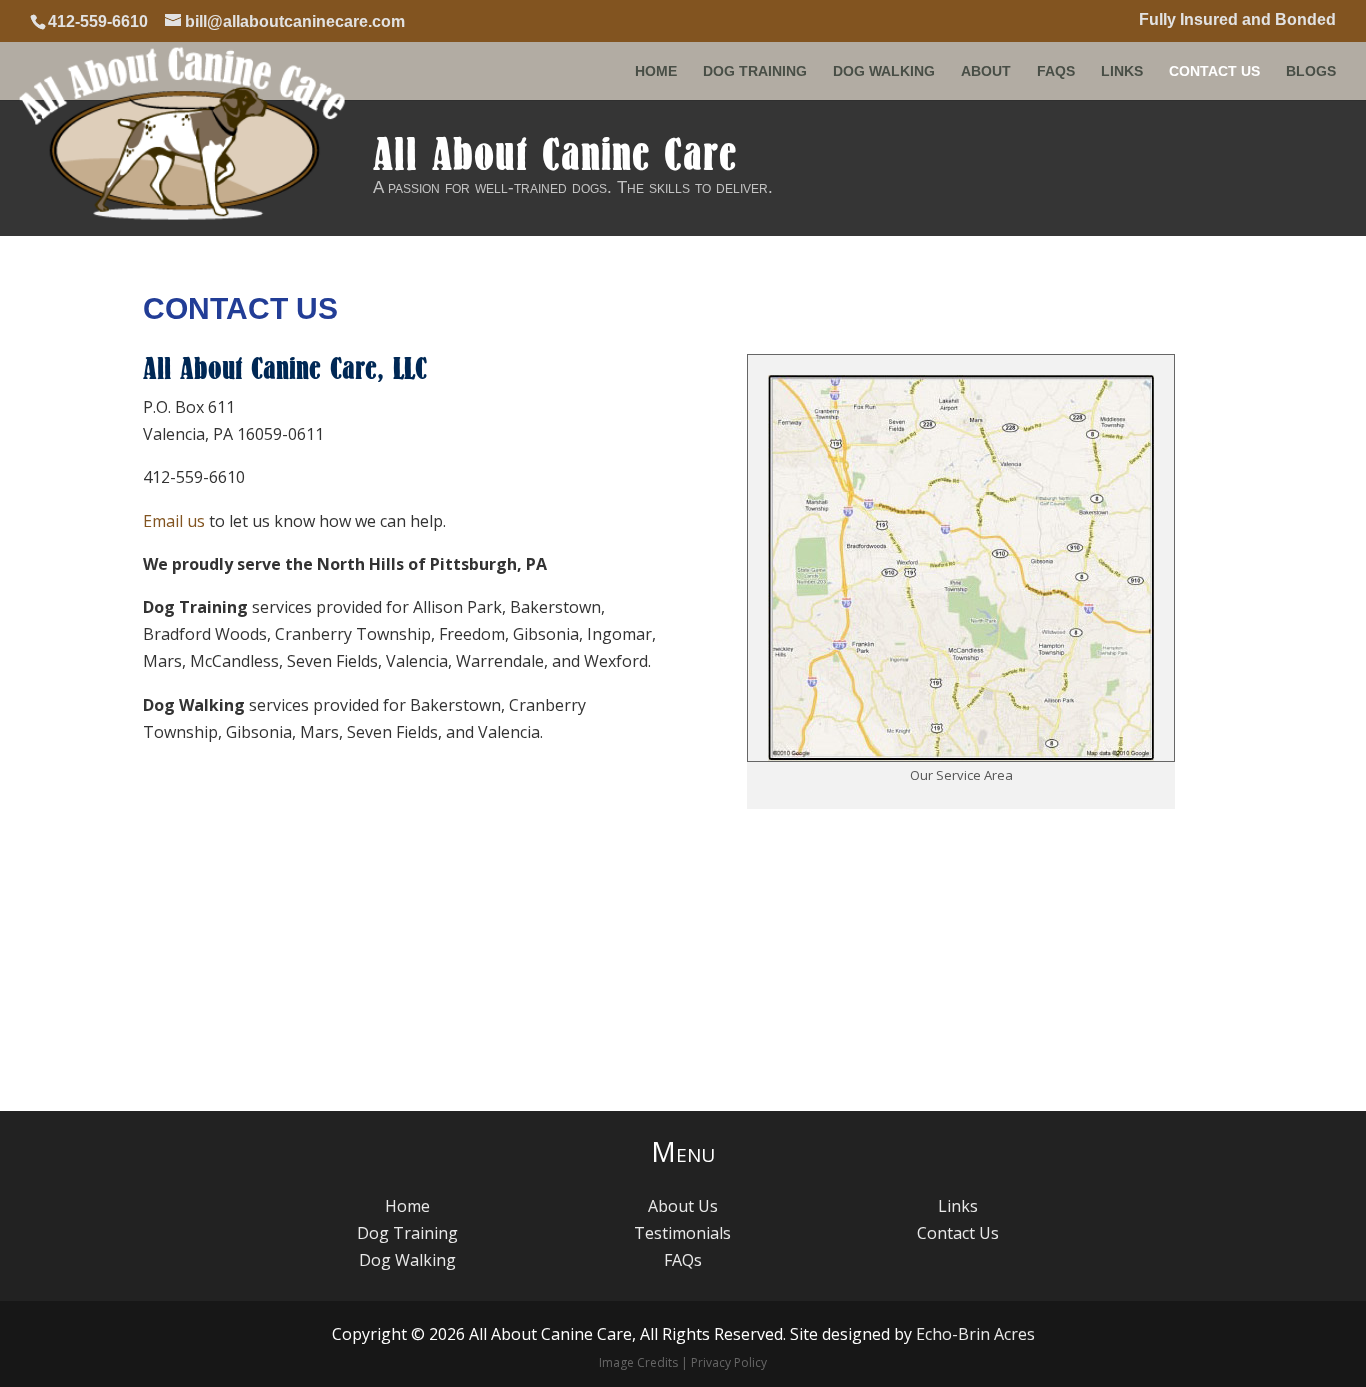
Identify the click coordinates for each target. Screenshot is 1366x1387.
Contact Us (1214, 71)
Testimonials (682, 1233)
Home (656, 71)
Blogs (1311, 71)
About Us (683, 1206)
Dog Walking (884, 71)
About (986, 71)
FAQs (1056, 71)
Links (1122, 71)
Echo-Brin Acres (975, 1334)
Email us (174, 521)
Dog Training (755, 71)
